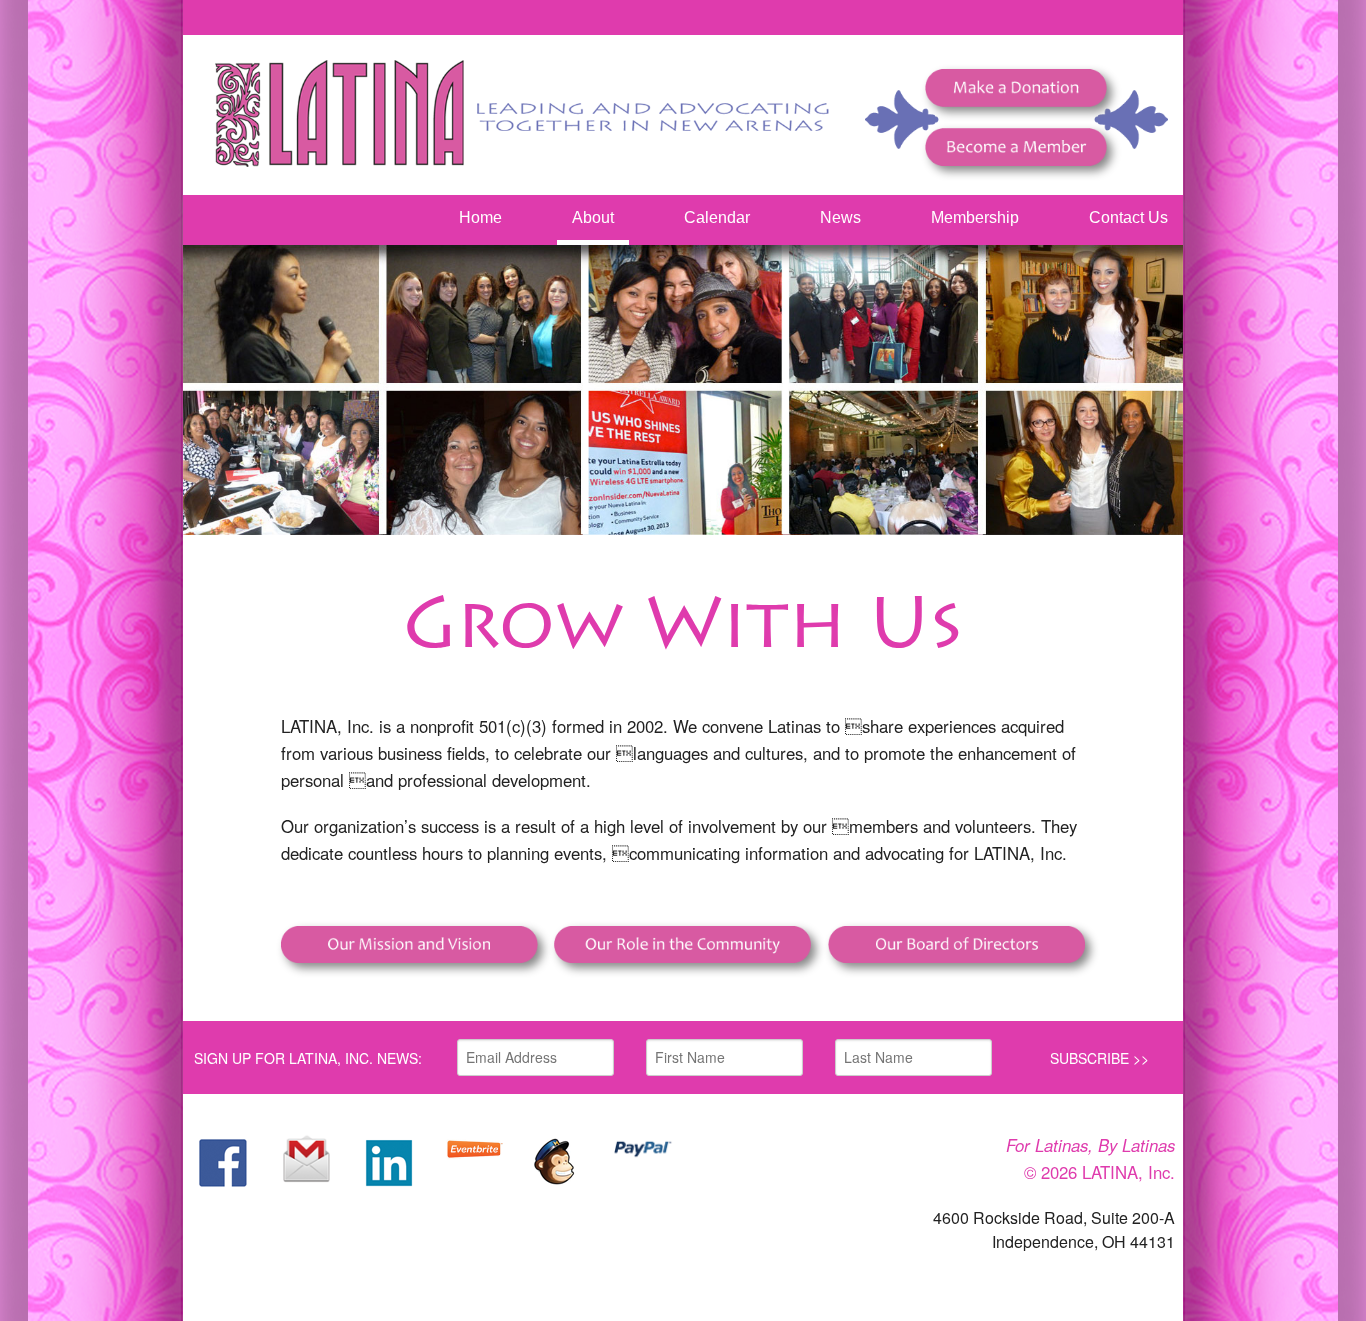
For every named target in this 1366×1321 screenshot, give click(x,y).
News (840, 217)
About (593, 217)
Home (480, 217)
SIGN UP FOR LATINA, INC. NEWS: (308, 1058)
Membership (975, 217)
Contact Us (1128, 217)
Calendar (717, 217)
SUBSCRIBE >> (1099, 1058)
